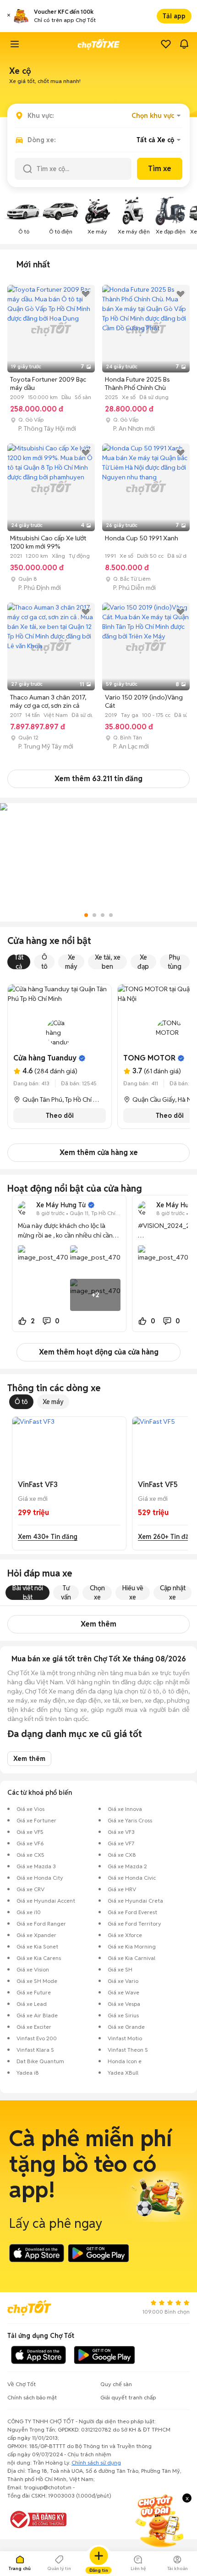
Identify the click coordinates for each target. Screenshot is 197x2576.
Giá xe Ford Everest (132, 1912)
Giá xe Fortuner (36, 1820)
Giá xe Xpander (36, 1935)
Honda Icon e (125, 2061)
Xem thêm (98, 1624)
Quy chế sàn (116, 2384)
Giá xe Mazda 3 (36, 1866)
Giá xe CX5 (30, 1855)
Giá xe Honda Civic (132, 1878)
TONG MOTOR (149, 1058)
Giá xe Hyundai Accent (46, 1901)
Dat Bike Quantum (40, 2061)
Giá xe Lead (32, 2004)
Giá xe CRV (30, 1889)
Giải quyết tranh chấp (128, 2397)
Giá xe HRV (122, 1889)
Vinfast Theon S (128, 2050)
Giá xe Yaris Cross (130, 1820)
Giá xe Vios (30, 1809)
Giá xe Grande (126, 2027)
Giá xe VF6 (30, 1843)
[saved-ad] (166, 44)
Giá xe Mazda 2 (127, 1866)
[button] (9, 16)
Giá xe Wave (123, 1992)
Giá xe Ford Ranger (41, 1924)
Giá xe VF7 (121, 1843)
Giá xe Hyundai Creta (135, 1901)
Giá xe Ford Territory (134, 1924)
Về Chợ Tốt (22, 2384)
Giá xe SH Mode (37, 1981)
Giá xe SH (120, 1969)
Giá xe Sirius (123, 2015)
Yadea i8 (28, 2073)
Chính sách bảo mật (32, 2397)
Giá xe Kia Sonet (37, 1946)
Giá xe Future (34, 1992)
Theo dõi (60, 1116)
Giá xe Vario (123, 1981)
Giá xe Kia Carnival (131, 1958)
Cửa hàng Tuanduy (45, 1058)
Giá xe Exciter (34, 2027)
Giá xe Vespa (124, 2004)
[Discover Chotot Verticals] (15, 44)
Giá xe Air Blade (37, 2015)
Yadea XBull (123, 2073)
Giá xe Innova (125, 1809)
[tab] (33, 265)
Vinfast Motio (125, 2038)
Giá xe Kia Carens (39, 1958)
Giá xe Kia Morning (132, 1946)
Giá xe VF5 (30, 1832)
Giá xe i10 (29, 1912)
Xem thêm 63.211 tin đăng (98, 779)
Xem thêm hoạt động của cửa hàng (99, 1352)
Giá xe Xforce (125, 1935)
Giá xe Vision (33, 1969)
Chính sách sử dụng (96, 2462)
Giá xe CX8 (122, 1855)
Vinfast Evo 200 (37, 2038)
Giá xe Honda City (40, 1878)
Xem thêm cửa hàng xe (99, 1152)
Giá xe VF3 (121, 1832)
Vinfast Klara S (35, 2050)
